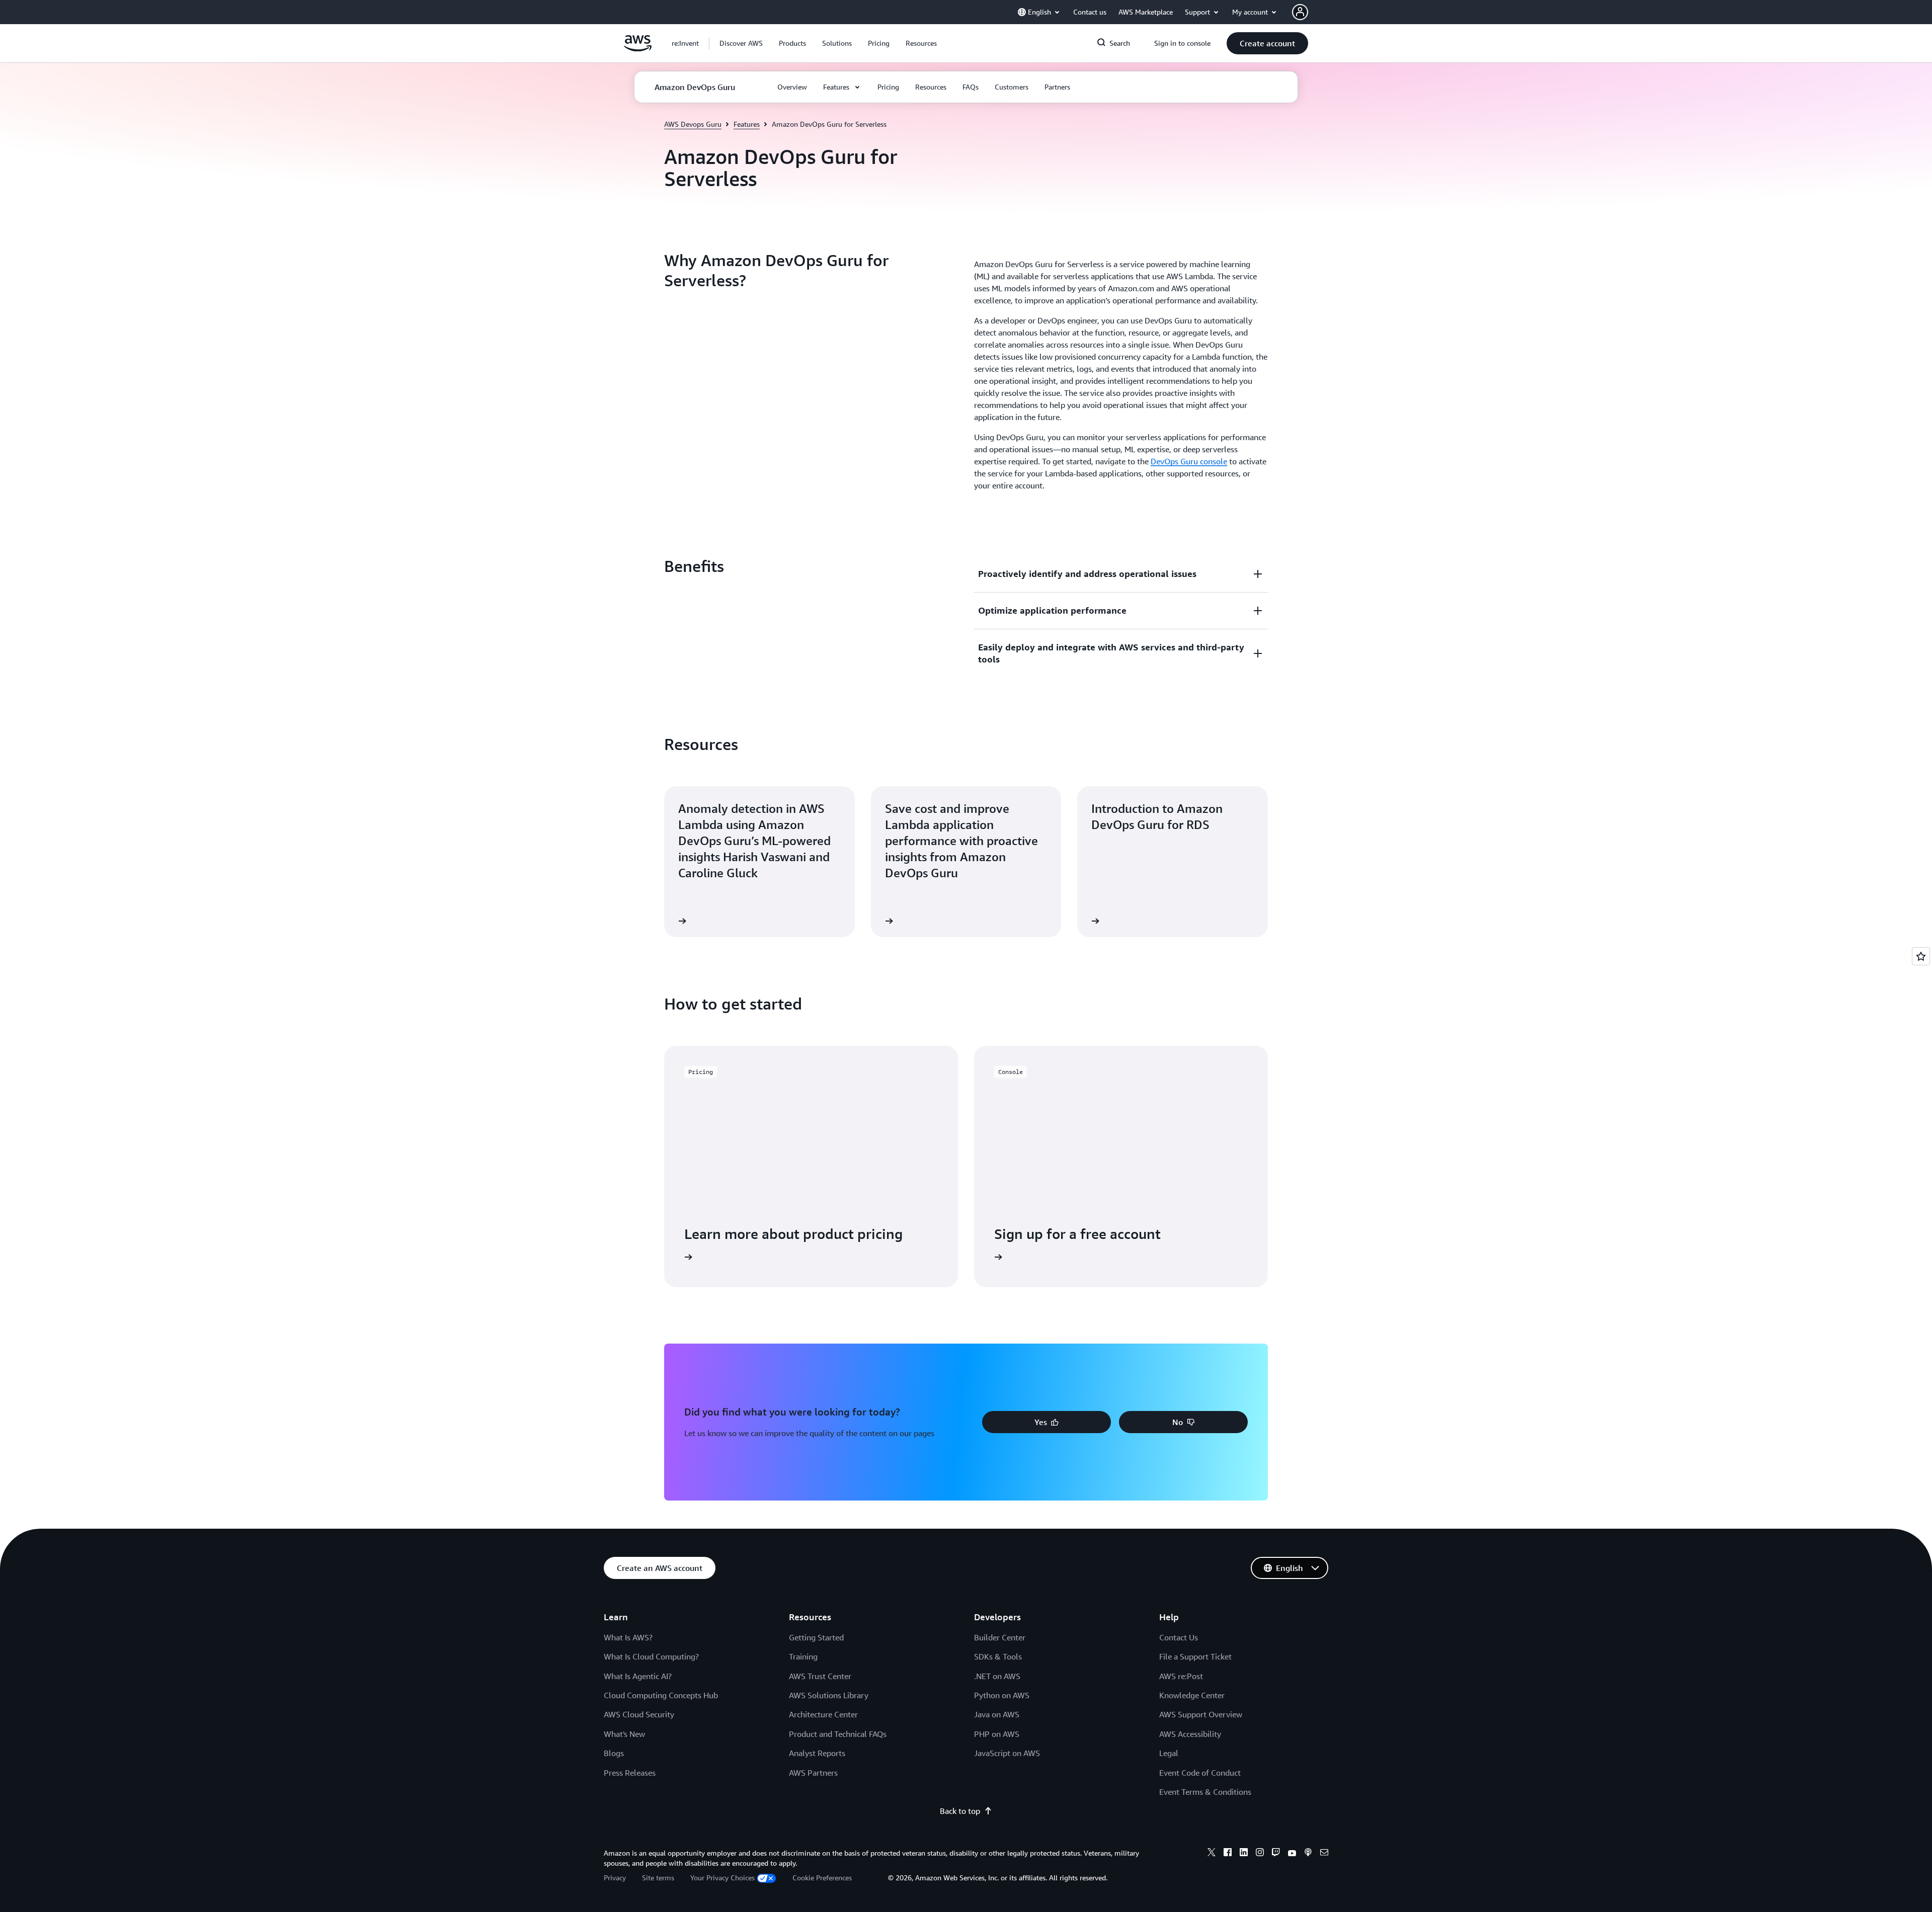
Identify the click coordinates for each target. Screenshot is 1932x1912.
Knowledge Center (1192, 1695)
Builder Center (1000, 1637)
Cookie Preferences (822, 1878)
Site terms (658, 1878)
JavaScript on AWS (1007, 1753)
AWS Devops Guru (693, 124)
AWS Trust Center (820, 1676)
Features (747, 124)
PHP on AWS (997, 1734)
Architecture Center (823, 1714)
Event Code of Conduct (1200, 1773)
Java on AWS (997, 1714)
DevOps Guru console (1189, 461)
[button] (741, 43)
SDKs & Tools (998, 1656)
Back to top (960, 1811)
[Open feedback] (1921, 956)
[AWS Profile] (1300, 12)
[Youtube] (1292, 1854)
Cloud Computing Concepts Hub (661, 1695)
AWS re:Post (1181, 1676)
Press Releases (630, 1773)
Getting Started (816, 1637)
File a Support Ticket (1195, 1656)
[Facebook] (1228, 1854)
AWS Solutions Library (829, 1695)
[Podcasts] (1308, 1854)
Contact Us (1179, 1637)
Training (803, 1656)
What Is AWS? (628, 1637)
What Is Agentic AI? (638, 1676)
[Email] (1324, 1854)
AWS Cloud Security (639, 1714)
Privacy (615, 1878)
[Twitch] (1276, 1854)
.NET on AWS (997, 1676)
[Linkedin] (1244, 1854)
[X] (1212, 1854)
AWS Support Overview (1201, 1714)
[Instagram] (1260, 1854)
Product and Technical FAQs (838, 1734)
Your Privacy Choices (722, 1878)
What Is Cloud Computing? (651, 1656)
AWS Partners (813, 1773)
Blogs (614, 1753)
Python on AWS (1002, 1695)
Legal (1169, 1753)
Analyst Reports (817, 1753)
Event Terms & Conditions (1205, 1792)
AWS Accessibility (1190, 1734)
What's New (624, 1734)
